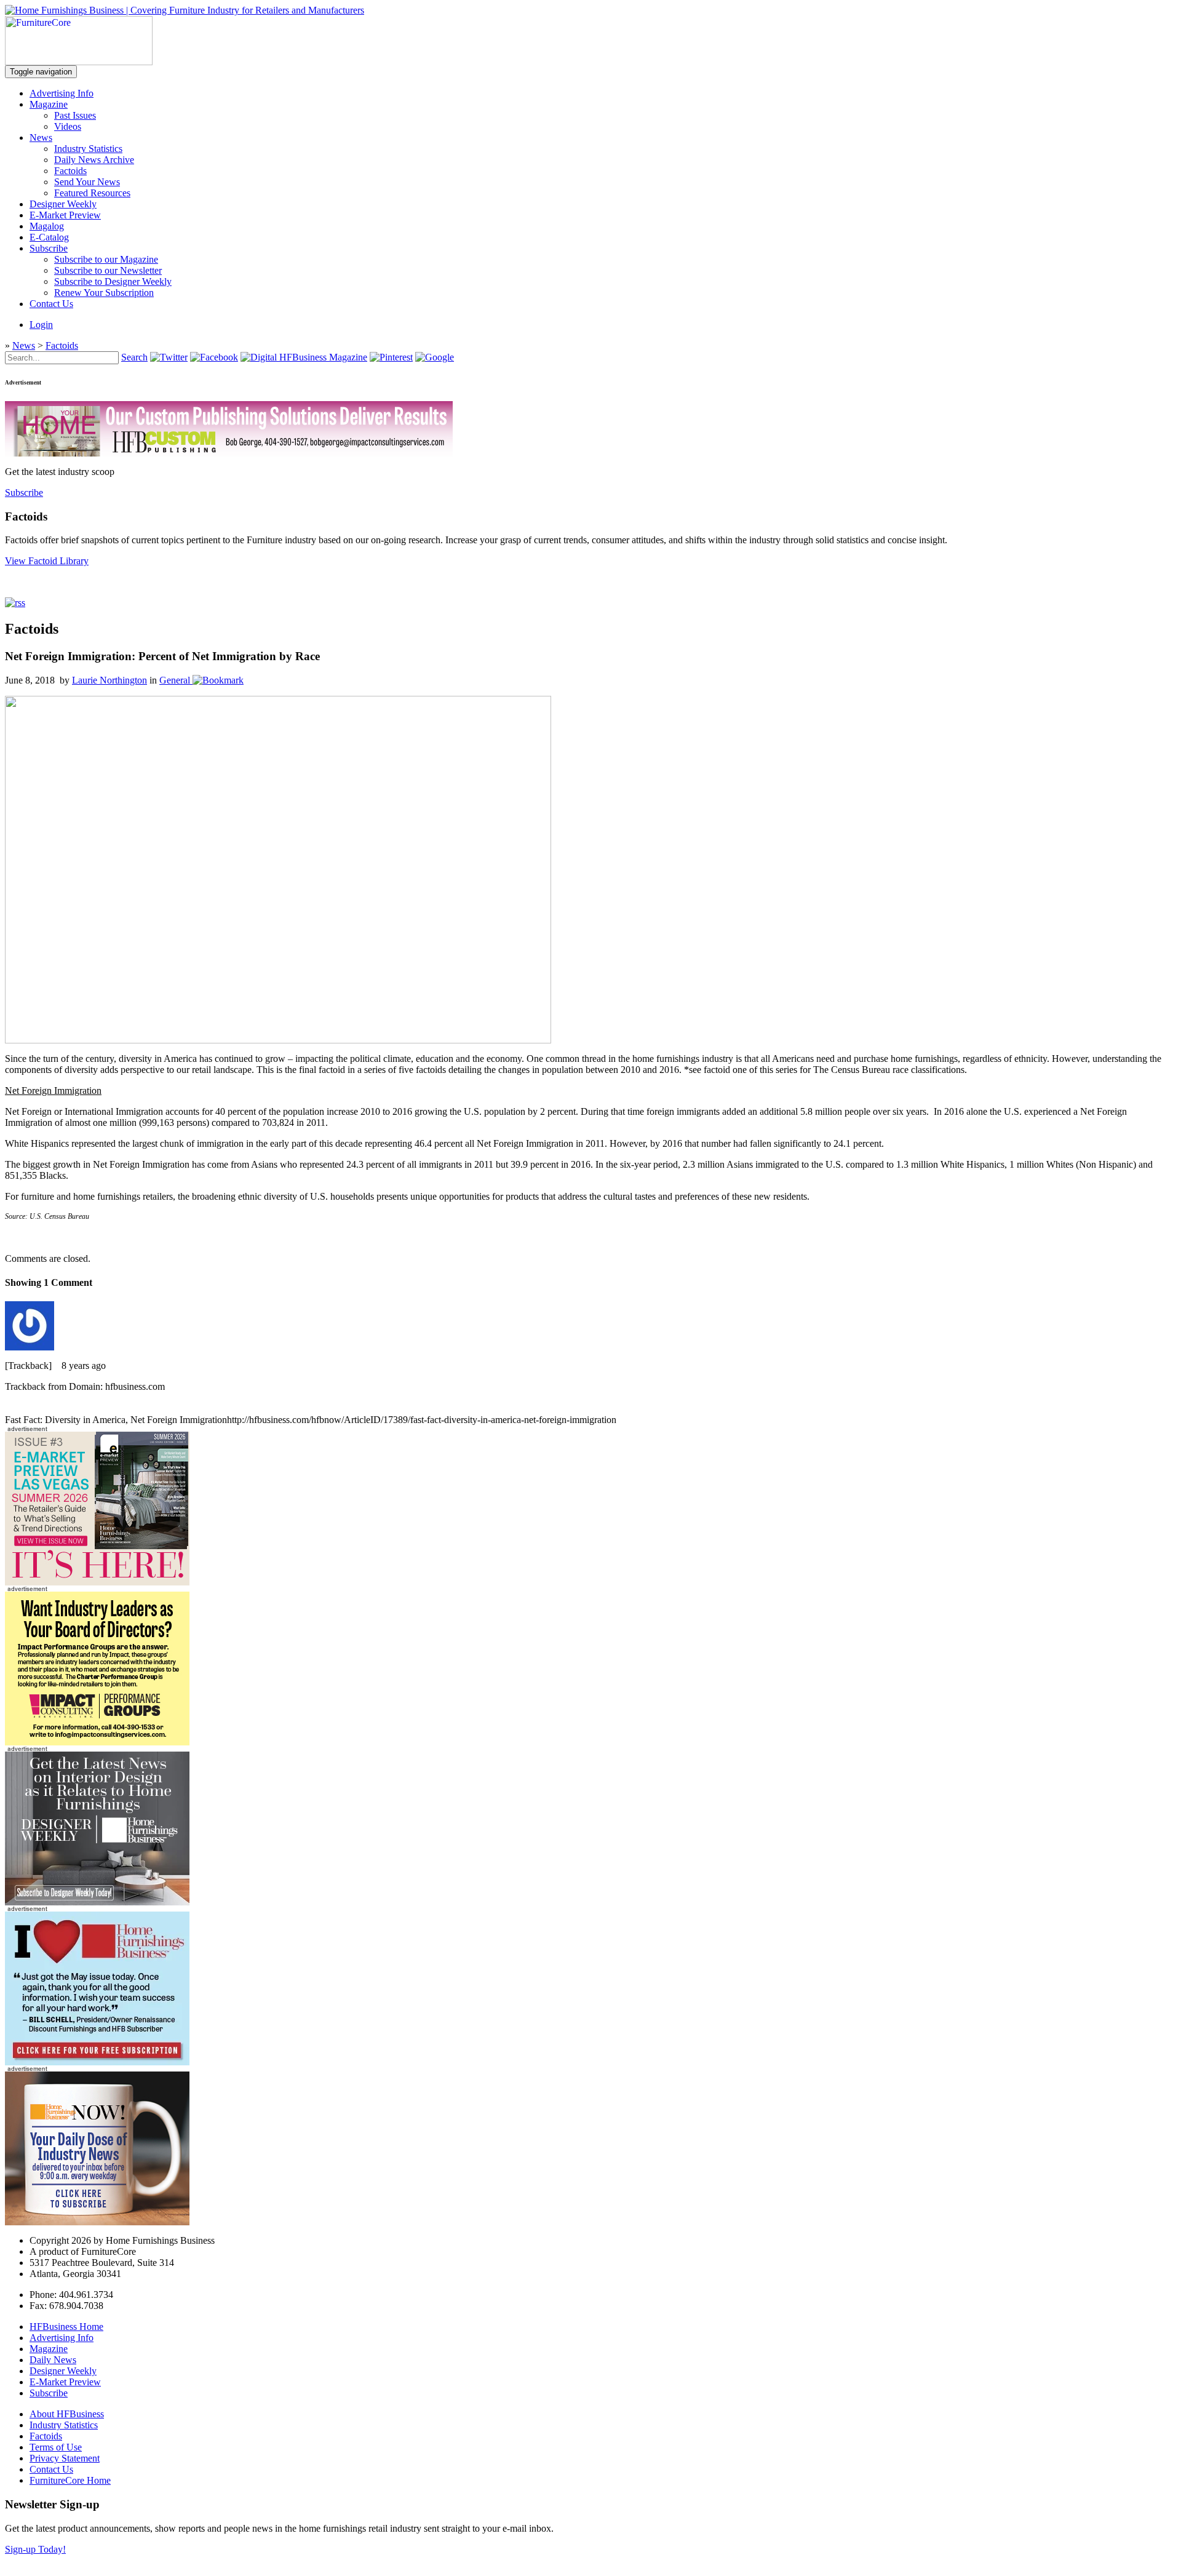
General (175, 680)
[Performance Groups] (97, 1742)
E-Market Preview (65, 215)
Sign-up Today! (35, 2549)
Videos (68, 126)
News (41, 138)
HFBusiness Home (66, 2327)
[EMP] (97, 1582)
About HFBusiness (67, 2414)
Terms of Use (56, 2447)
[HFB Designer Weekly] (97, 1902)
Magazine (49, 104)
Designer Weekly (63, 204)
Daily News (53, 2360)
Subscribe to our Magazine (106, 259)
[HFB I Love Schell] (97, 2062)
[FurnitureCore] (79, 62)
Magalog (47, 226)
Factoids (70, 171)
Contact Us (51, 304)
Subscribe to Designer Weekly (113, 281)
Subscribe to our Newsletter (108, 270)
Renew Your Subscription (104, 293)
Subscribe (49, 248)
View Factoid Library (47, 561)
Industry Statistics (88, 149)
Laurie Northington (109, 680)
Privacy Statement (65, 2458)
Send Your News (87, 182)
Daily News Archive (94, 160)
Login (41, 325)
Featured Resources (92, 193)
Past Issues (75, 115)
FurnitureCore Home (70, 2480)
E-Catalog (49, 237)
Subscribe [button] (24, 492)
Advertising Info (62, 93)
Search (134, 357)
